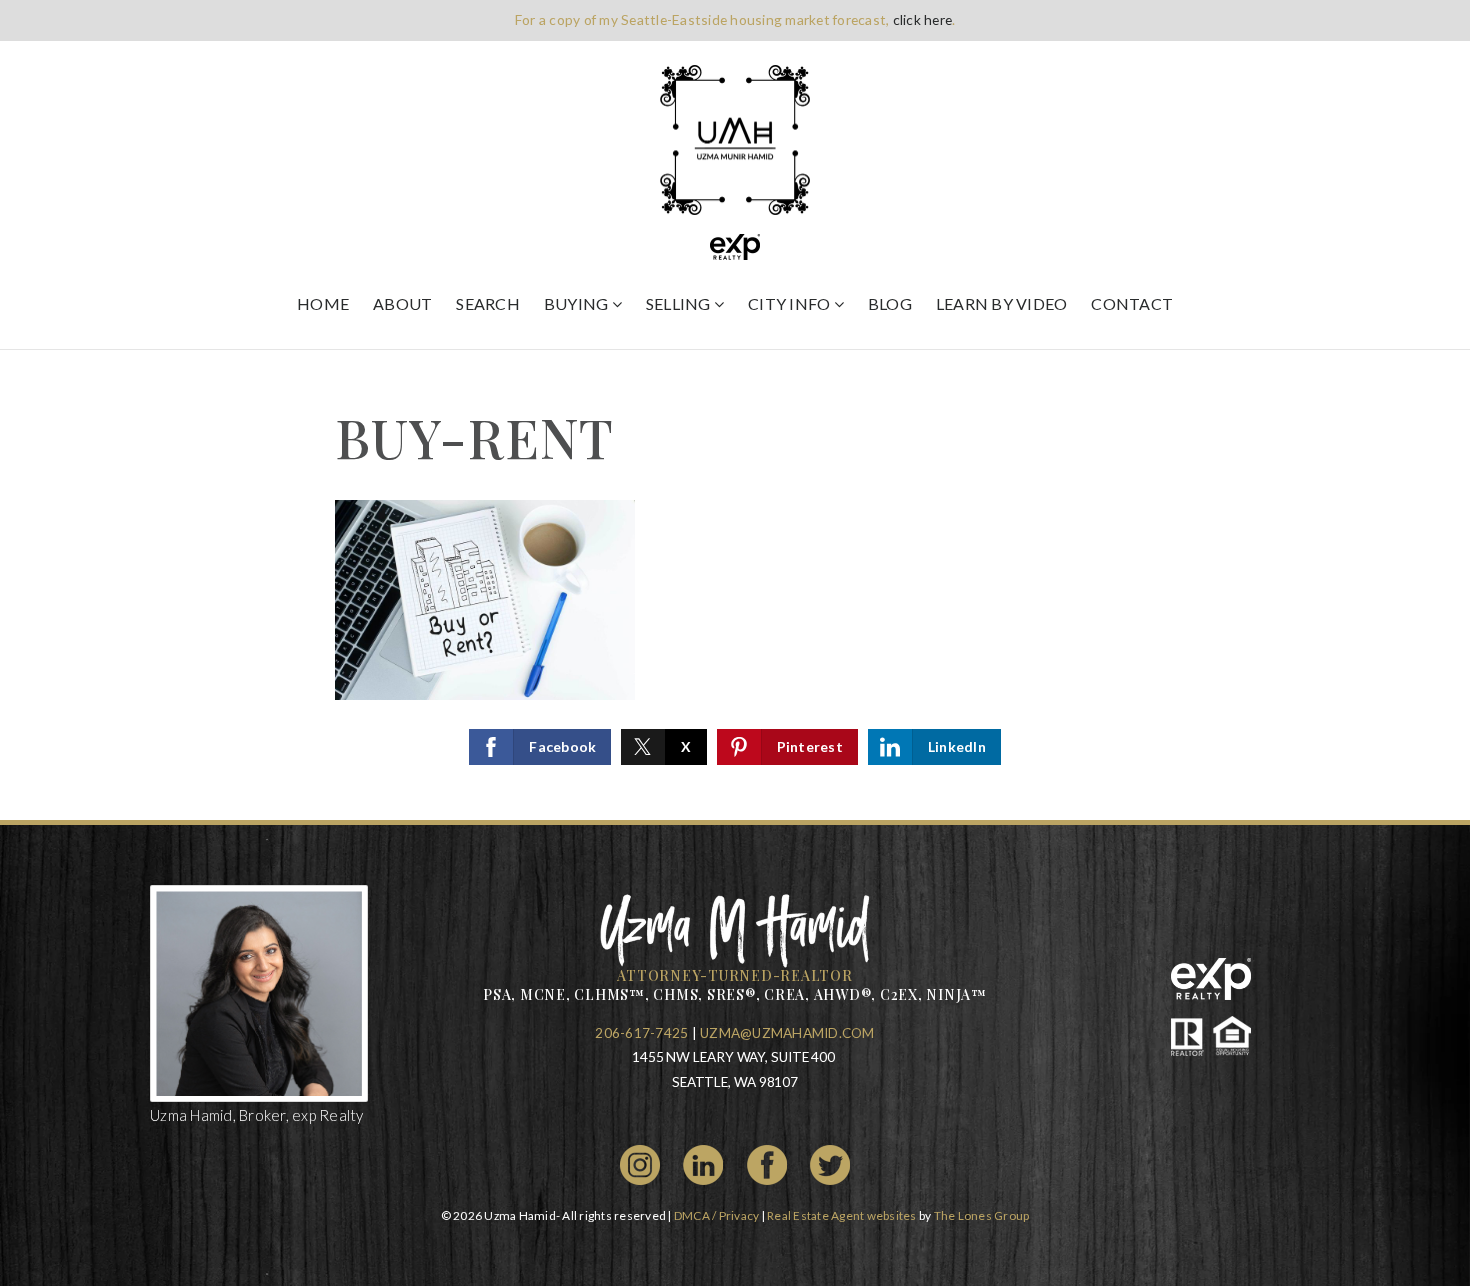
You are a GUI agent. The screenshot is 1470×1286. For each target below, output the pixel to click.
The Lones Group (982, 1215)
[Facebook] (767, 1162)
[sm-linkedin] (703, 1162)
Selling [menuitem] (680, 303)
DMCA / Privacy (717, 1215)
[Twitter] (830, 1162)
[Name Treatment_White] (735, 926)
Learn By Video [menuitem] (1002, 303)
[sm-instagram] (640, 1162)
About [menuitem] (402, 303)
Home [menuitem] (323, 303)
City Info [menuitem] (791, 303)
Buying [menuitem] (578, 303)
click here (923, 19)
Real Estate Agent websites (842, 1215)
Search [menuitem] (488, 303)
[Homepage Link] (735, 137)
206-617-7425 (641, 1033)
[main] (735, 585)
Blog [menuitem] (890, 303)
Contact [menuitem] (1132, 303)
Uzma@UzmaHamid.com (787, 1033)
